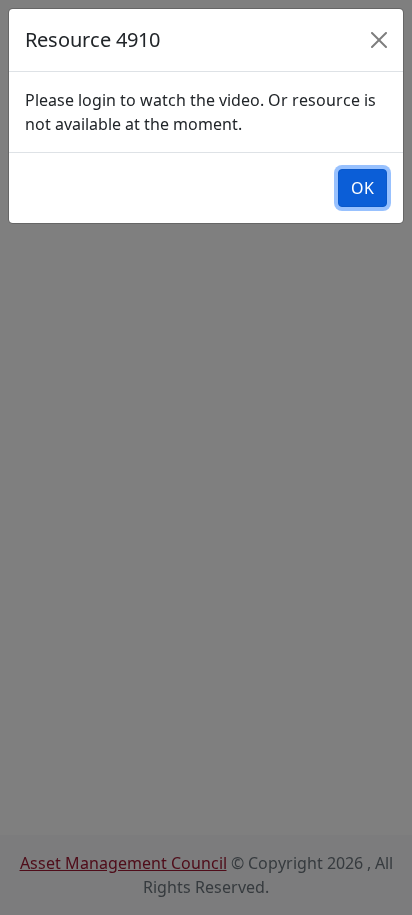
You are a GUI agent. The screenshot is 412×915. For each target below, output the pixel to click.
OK (362, 188)
